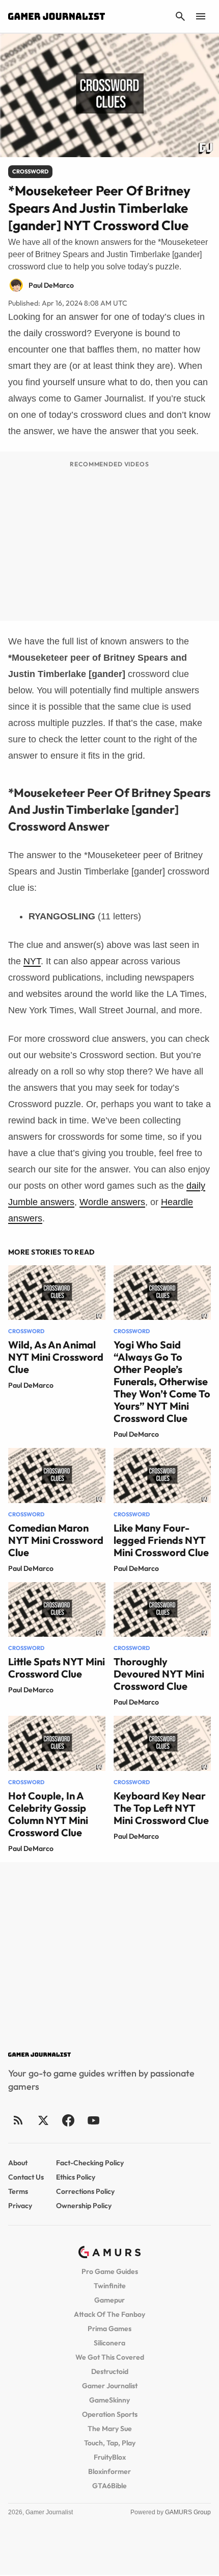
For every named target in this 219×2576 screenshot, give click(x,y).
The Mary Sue (110, 2429)
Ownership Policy (84, 2206)
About (18, 2163)
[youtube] (93, 2120)
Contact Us (26, 2177)
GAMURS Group (188, 2512)
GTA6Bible (109, 2486)
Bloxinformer (109, 2471)
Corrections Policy (85, 2191)
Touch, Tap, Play (110, 2443)
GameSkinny (109, 2400)
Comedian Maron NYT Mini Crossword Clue (56, 1540)
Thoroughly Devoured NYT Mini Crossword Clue (159, 1674)
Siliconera (109, 2343)
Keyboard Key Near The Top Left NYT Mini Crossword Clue (161, 1808)
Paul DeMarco (31, 1385)
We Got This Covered (110, 2357)
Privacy (20, 2206)
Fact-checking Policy (90, 2163)
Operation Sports (110, 2414)
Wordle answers (112, 1202)
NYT (32, 961)
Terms (18, 2191)
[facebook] (68, 2120)
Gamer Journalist (110, 2386)
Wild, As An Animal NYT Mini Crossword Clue (56, 1357)
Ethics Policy (76, 2177)
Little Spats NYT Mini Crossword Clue (57, 1668)
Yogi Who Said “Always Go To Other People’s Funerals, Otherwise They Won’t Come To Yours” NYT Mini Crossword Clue (162, 1381)
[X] (43, 2120)
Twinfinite (110, 2286)
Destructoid (110, 2371)
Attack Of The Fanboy (109, 2314)
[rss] (18, 2120)
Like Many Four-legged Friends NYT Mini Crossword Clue (161, 1540)
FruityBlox (110, 2457)
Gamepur (109, 2300)
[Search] (180, 16)
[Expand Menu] (201, 16)
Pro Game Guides (110, 2271)
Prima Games (109, 2329)
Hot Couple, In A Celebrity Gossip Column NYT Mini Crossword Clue (48, 1814)
